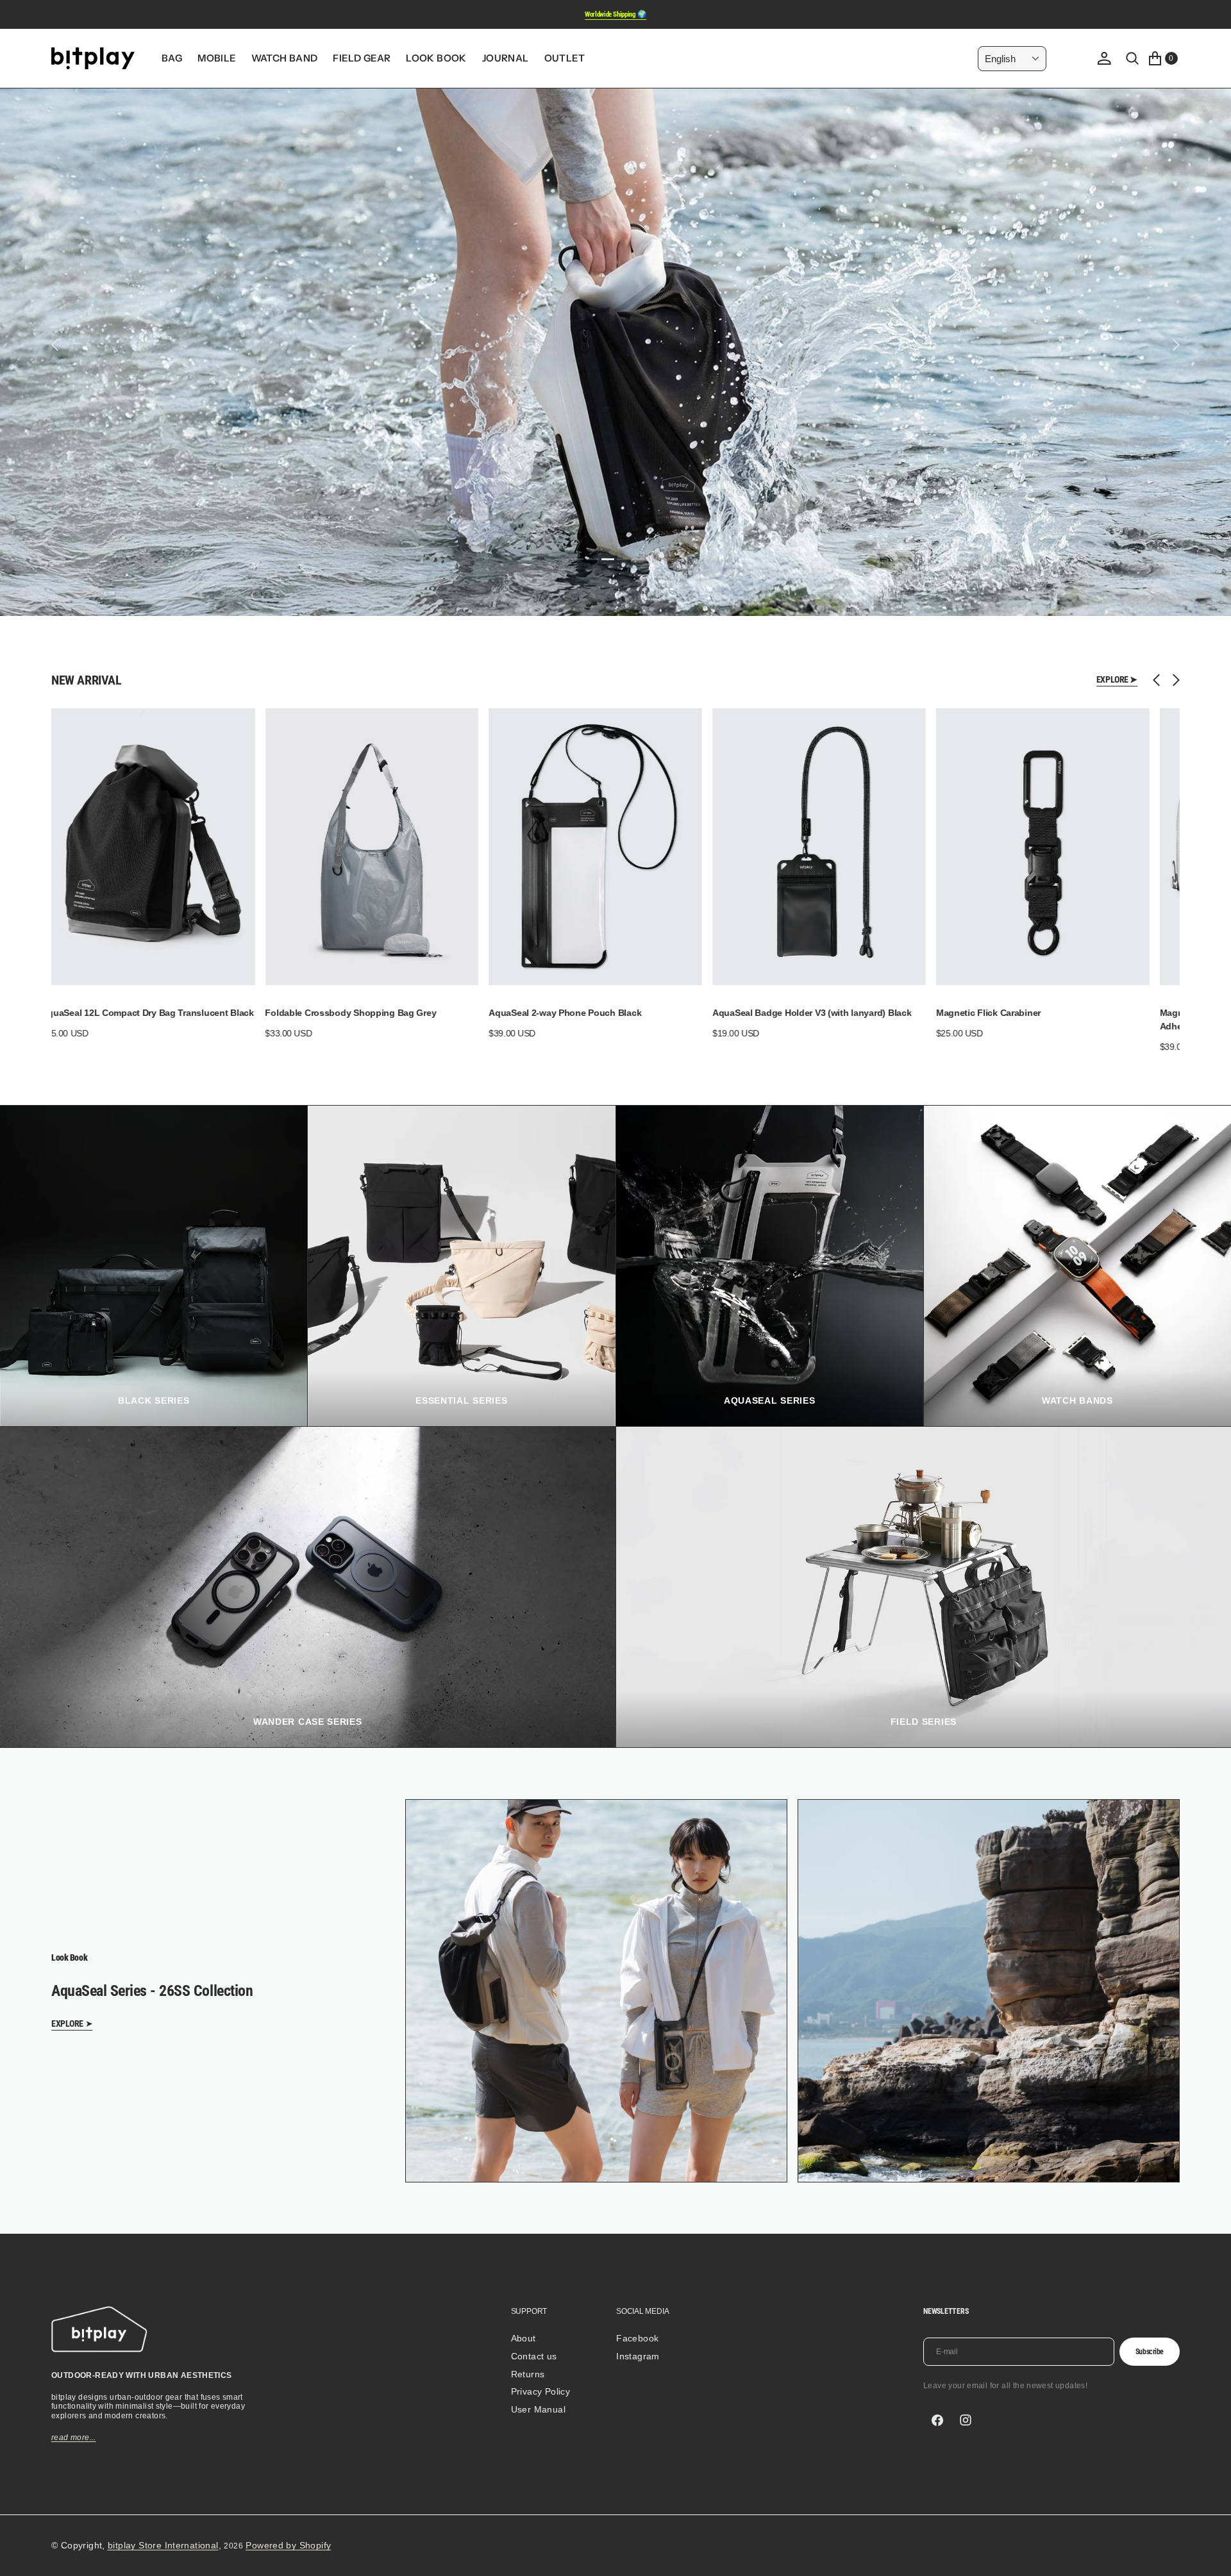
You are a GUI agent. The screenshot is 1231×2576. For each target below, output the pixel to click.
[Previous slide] (1160, 680)
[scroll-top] (1209, 2554)
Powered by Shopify (288, 2545)
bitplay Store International (163, 2545)
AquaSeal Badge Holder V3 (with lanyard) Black (362, 1013)
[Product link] (146, 847)
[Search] (1132, 58)
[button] (1104, 58)
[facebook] (937, 2420)
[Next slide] (1173, 680)
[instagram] (966, 2420)
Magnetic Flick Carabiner (538, 1013)
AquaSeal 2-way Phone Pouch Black (115, 1013)
